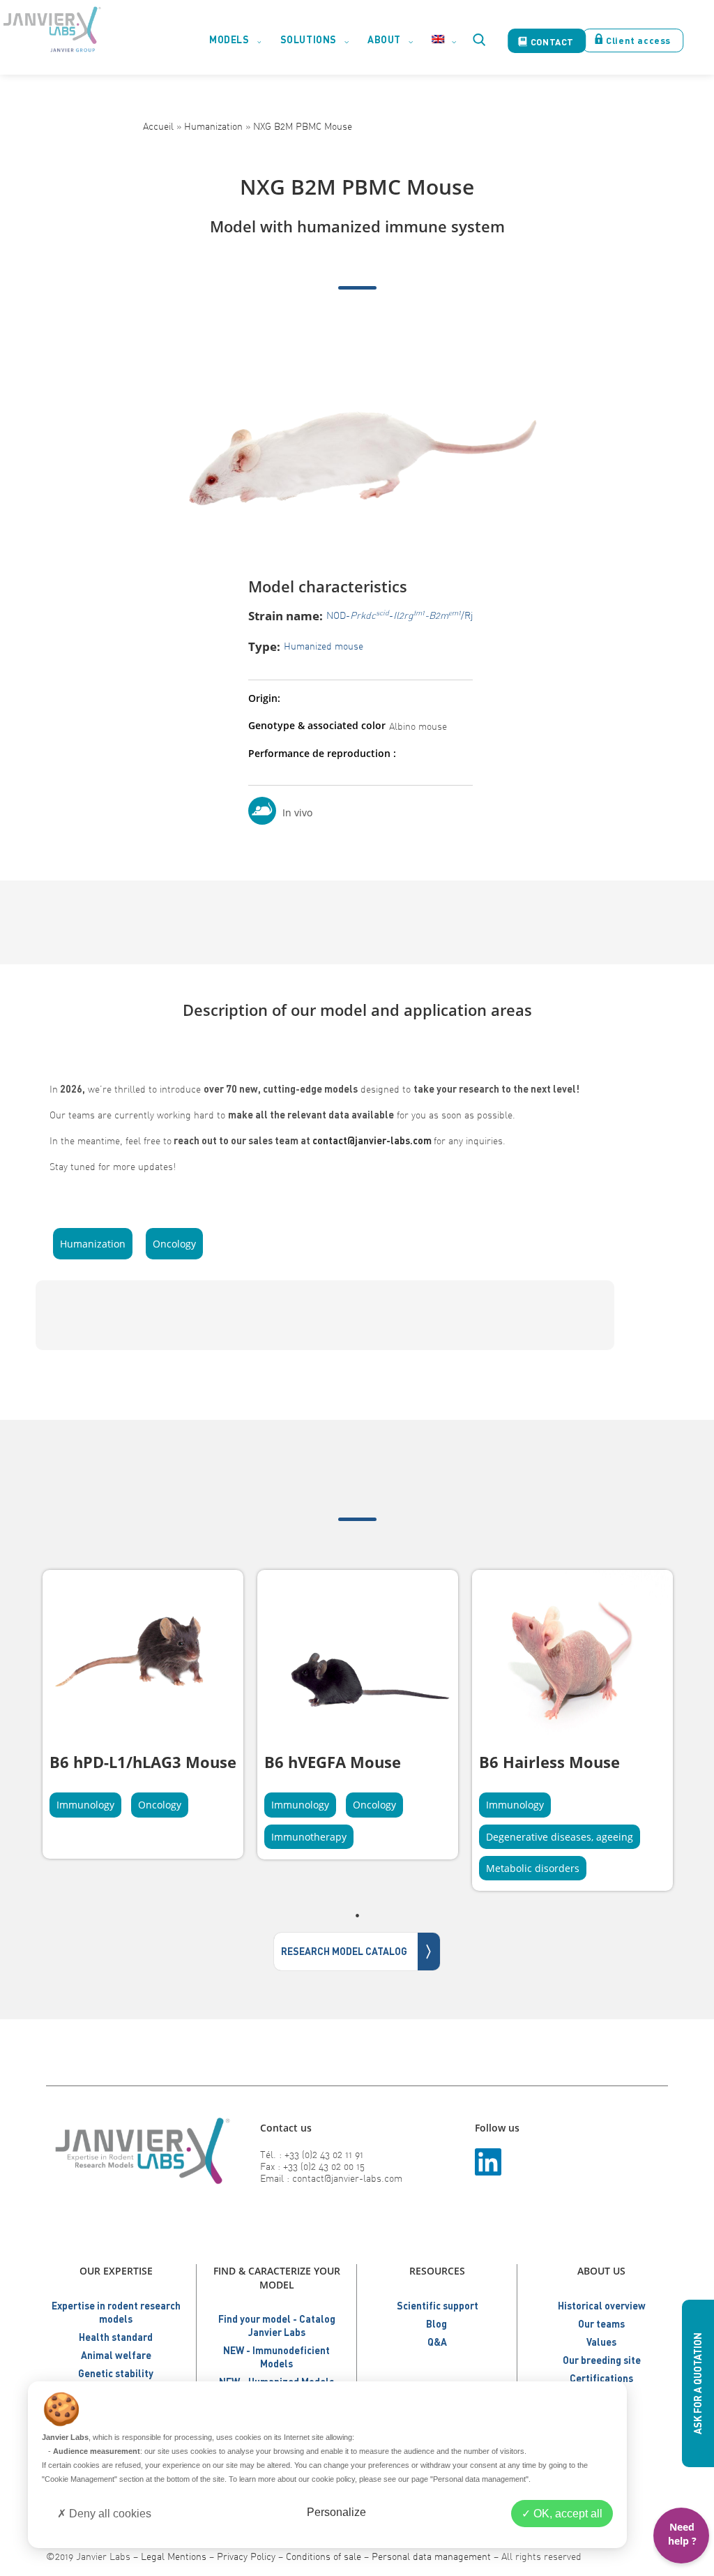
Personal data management (431, 2556)
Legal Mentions (174, 2556)
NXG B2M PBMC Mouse (303, 126)
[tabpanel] (143, 1714)
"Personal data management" (479, 2479)
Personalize (336, 2512)
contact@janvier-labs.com (372, 1140)
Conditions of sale (324, 2556)
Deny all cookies (109, 2514)
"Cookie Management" (79, 2479)
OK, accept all (567, 2514)
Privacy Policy (246, 2556)
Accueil (158, 126)
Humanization (213, 126)
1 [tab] (357, 1915)
